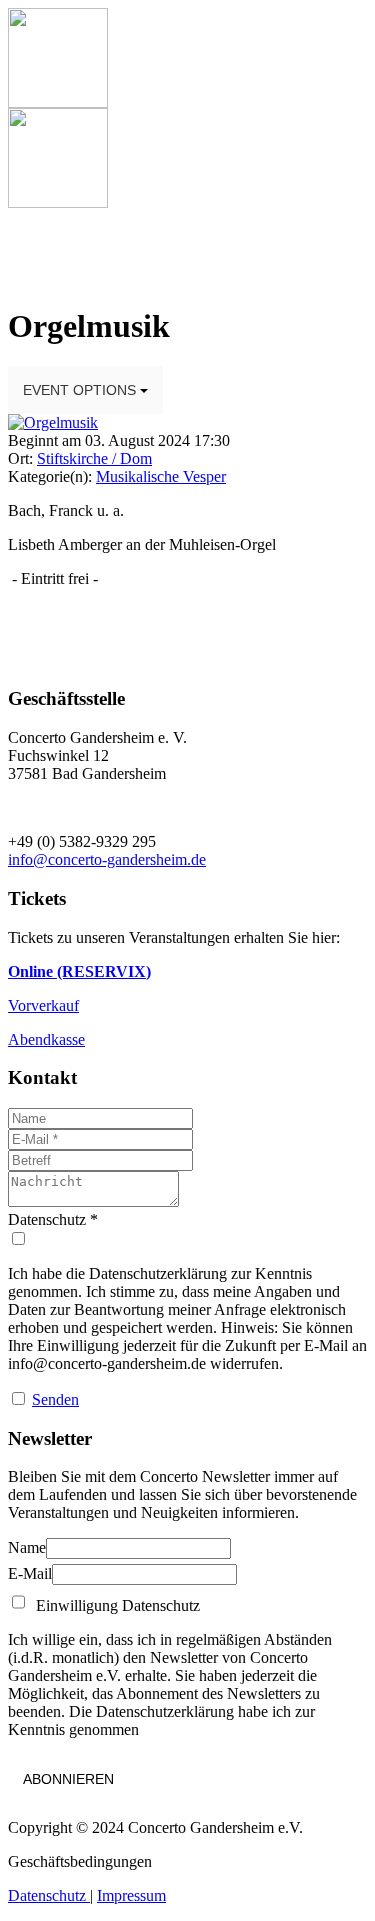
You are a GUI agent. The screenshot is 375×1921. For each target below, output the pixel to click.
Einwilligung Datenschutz (114, 1605)
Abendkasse (46, 1039)
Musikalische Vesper (161, 476)
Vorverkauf (43, 1005)
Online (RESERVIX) (79, 971)
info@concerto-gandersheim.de (107, 859)
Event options (81, 390)
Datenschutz (49, 1895)
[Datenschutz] (187, 1239)
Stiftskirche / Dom (94, 458)
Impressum (131, 1895)
